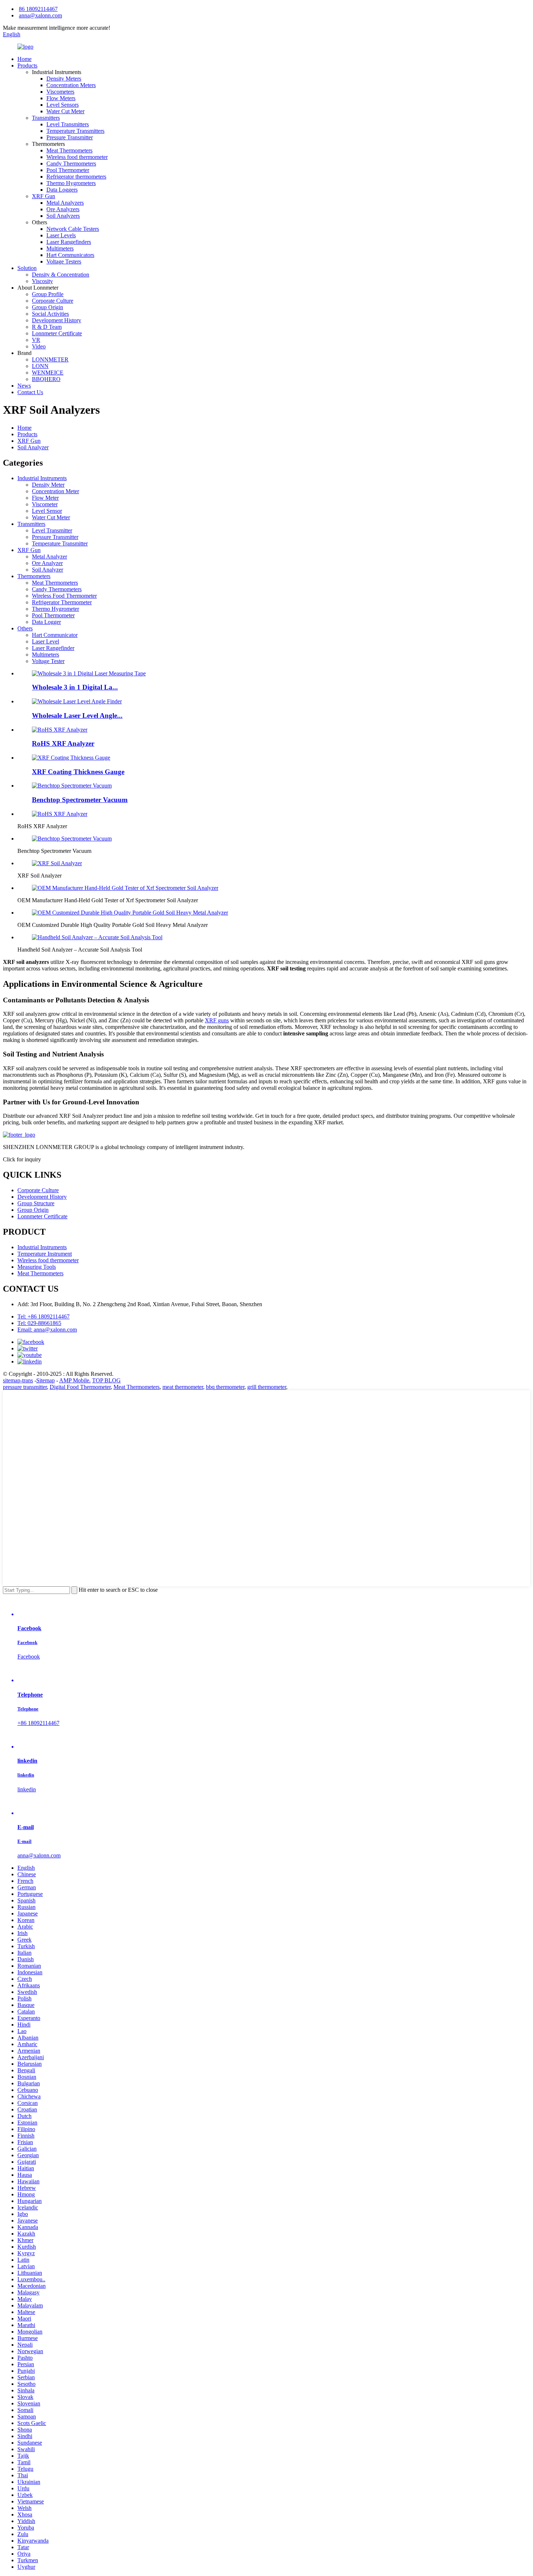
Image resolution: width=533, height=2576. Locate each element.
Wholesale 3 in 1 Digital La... (75, 687)
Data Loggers (62, 190)
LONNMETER (50, 359)
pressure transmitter (25, 1387)
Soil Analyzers (63, 216)
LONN (40, 366)
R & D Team (47, 327)
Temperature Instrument (45, 1254)
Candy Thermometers (71, 163)
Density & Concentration (61, 275)
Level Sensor (47, 511)
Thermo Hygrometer (55, 609)
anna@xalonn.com (40, 15)
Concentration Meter (55, 491)
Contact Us (30, 392)
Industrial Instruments (42, 478)
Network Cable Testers (73, 229)
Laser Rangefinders (69, 242)
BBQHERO (46, 379)
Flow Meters (61, 98)
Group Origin (47, 307)
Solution (27, 268)
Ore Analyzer (47, 563)
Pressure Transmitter (70, 137)
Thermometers (34, 576)
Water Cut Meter (65, 111)
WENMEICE (48, 373)
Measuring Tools (37, 1267)
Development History (57, 320)
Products (27, 66)
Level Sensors (63, 105)
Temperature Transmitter (60, 543)
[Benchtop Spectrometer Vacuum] (72, 839)
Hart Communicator (55, 635)
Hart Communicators (70, 255)
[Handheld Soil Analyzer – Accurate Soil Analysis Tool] (97, 937)
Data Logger (46, 622)
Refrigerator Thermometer (62, 602)
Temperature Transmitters (75, 131)
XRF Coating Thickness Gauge (78, 772)
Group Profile (48, 294)
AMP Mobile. (75, 1380)
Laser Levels (61, 235)
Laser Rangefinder (53, 648)
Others (25, 628)
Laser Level (46, 641)
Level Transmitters (68, 124)
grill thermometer (267, 1387)
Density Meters (64, 79)
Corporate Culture (53, 301)
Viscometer (45, 504)
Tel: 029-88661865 (39, 1323)
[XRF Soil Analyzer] (57, 863)
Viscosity (42, 281)
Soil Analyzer (33, 447)
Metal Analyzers (65, 203)
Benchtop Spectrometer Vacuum (80, 800)
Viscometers (60, 92)
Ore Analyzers (63, 209)
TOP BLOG (106, 1380)
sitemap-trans (18, 1380)
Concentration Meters (71, 85)
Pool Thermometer (68, 170)
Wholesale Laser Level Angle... (77, 715)
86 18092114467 (38, 9)
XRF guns (217, 1020)
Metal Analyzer (49, 557)
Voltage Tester (48, 661)
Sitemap (46, 1380)
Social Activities (50, 314)
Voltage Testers (64, 261)
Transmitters (46, 118)
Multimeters (60, 248)
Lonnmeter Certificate (57, 333)
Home (24, 59)
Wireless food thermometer (77, 157)
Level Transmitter (52, 530)
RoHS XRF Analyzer (63, 743)
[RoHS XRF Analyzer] (60, 814)
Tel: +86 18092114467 (44, 1316)
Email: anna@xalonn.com (47, 1330)
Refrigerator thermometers (76, 177)
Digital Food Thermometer (80, 1387)
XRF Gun (44, 196)
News (24, 386)
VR (36, 340)
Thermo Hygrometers (71, 183)
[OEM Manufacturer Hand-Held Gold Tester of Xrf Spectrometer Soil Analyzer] (125, 888)
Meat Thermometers (69, 150)
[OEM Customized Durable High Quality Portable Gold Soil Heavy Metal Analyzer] (130, 913)
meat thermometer (183, 1387)
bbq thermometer (225, 1387)
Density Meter (48, 485)
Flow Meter (45, 498)
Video (39, 346)
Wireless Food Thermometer (64, 596)
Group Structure (36, 1203)
